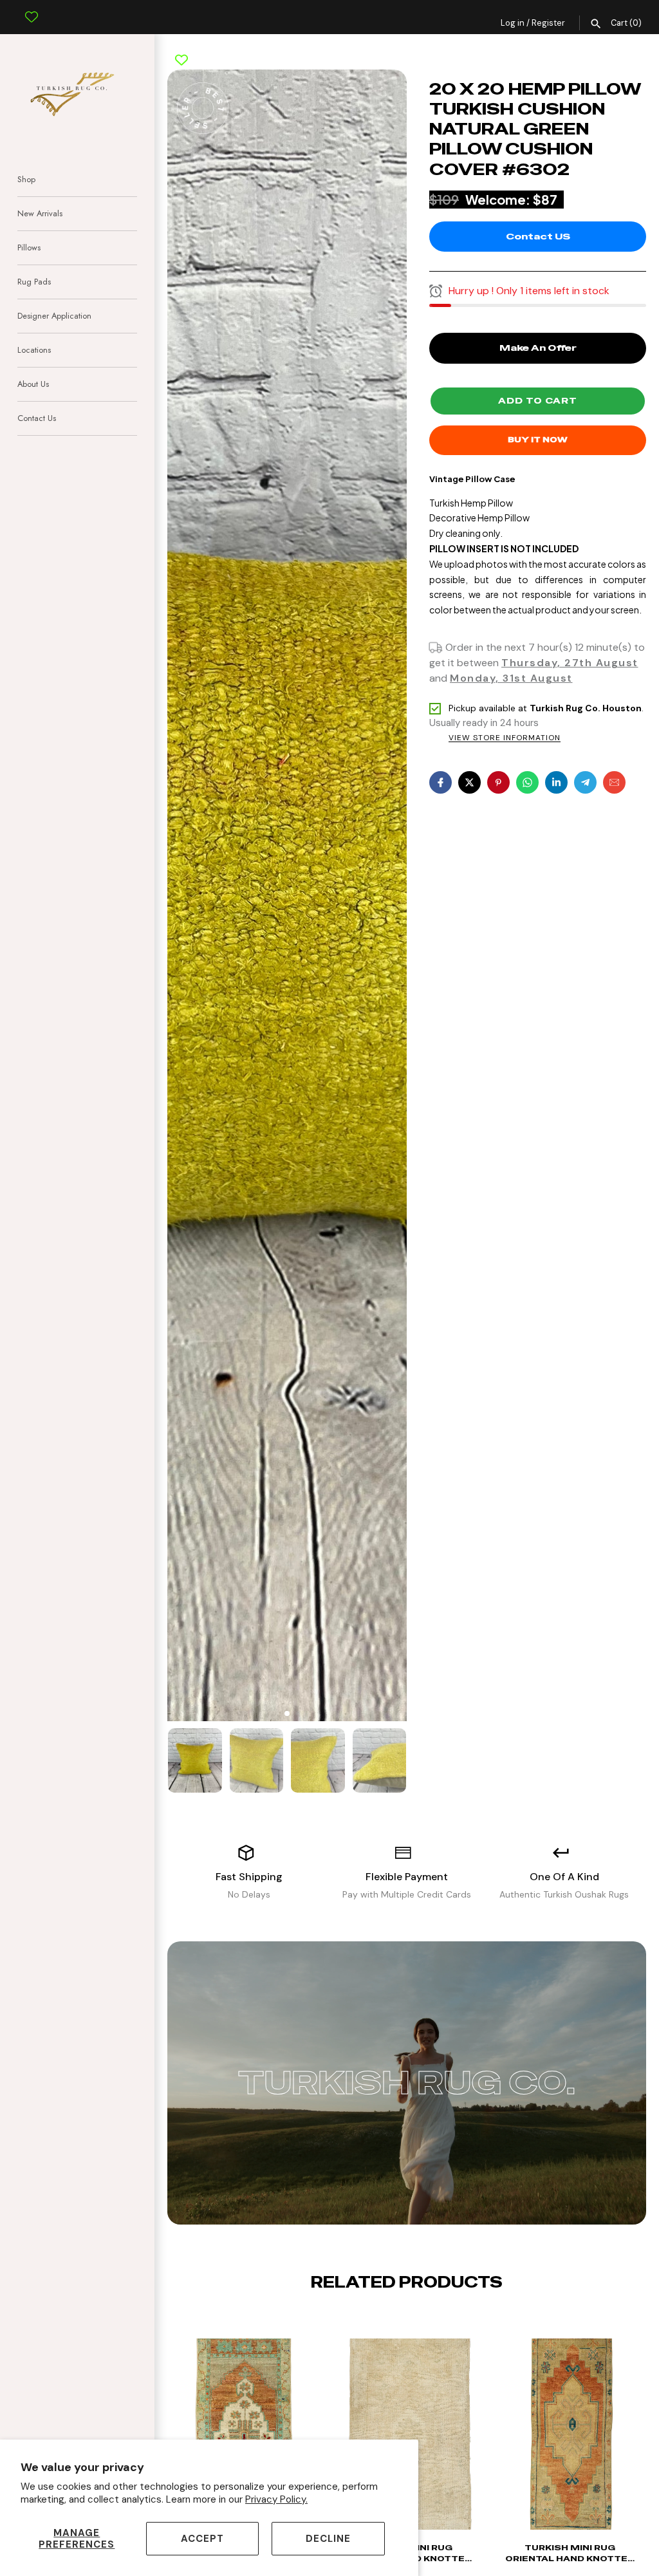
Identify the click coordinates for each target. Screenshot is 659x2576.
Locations (34, 350)
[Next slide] (417, 2322)
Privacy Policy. (276, 2499)
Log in (513, 23)
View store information (505, 738)
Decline (328, 2539)
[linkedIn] (556, 782)
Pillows (29, 247)
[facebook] (441, 782)
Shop (26, 179)
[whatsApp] (527, 782)
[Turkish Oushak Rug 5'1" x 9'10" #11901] (570, 2441)
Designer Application (54, 316)
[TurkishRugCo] (77, 92)
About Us (33, 384)
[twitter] (469, 782)
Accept (202, 2539)
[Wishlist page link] (32, 7)
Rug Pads (34, 282)
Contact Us (37, 418)
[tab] (287, 1713)
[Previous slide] (396, 2322)
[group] (195, 1760)
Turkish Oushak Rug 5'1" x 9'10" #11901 (570, 2553)
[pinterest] (498, 782)
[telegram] (585, 782)
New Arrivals (40, 213)
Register (548, 23)
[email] (614, 782)
